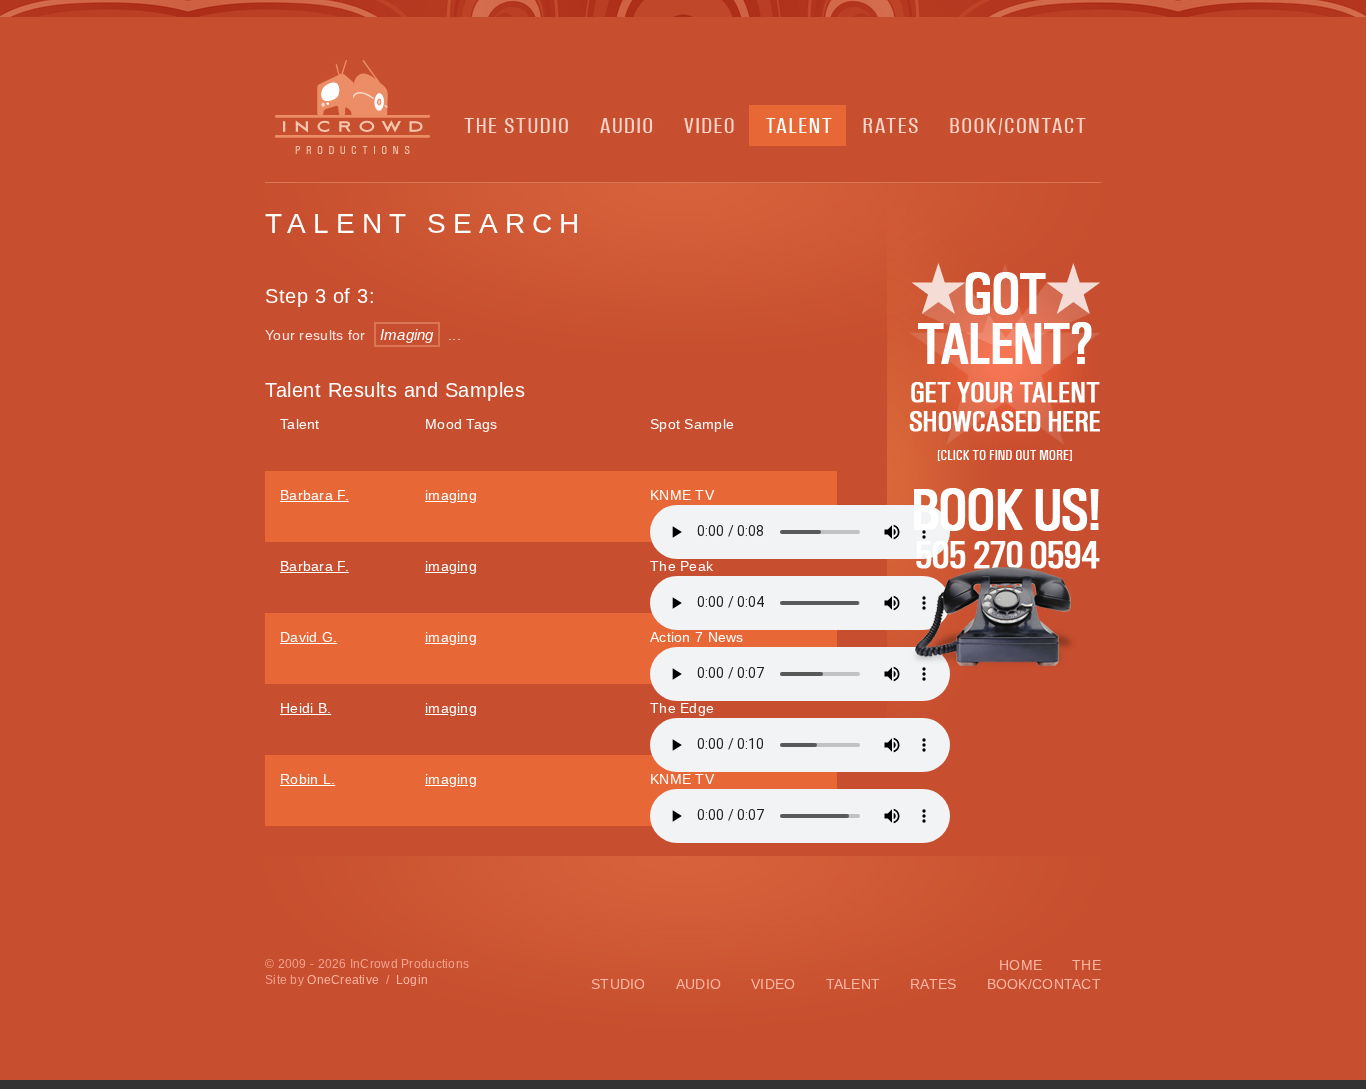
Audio (698, 984)
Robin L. (307, 779)
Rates (933, 984)
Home (1020, 965)
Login (412, 980)
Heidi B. (305, 708)
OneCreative (343, 980)
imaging (451, 495)
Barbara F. (314, 495)
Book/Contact (1044, 984)
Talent (853, 984)
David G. (308, 637)
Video (773, 984)
